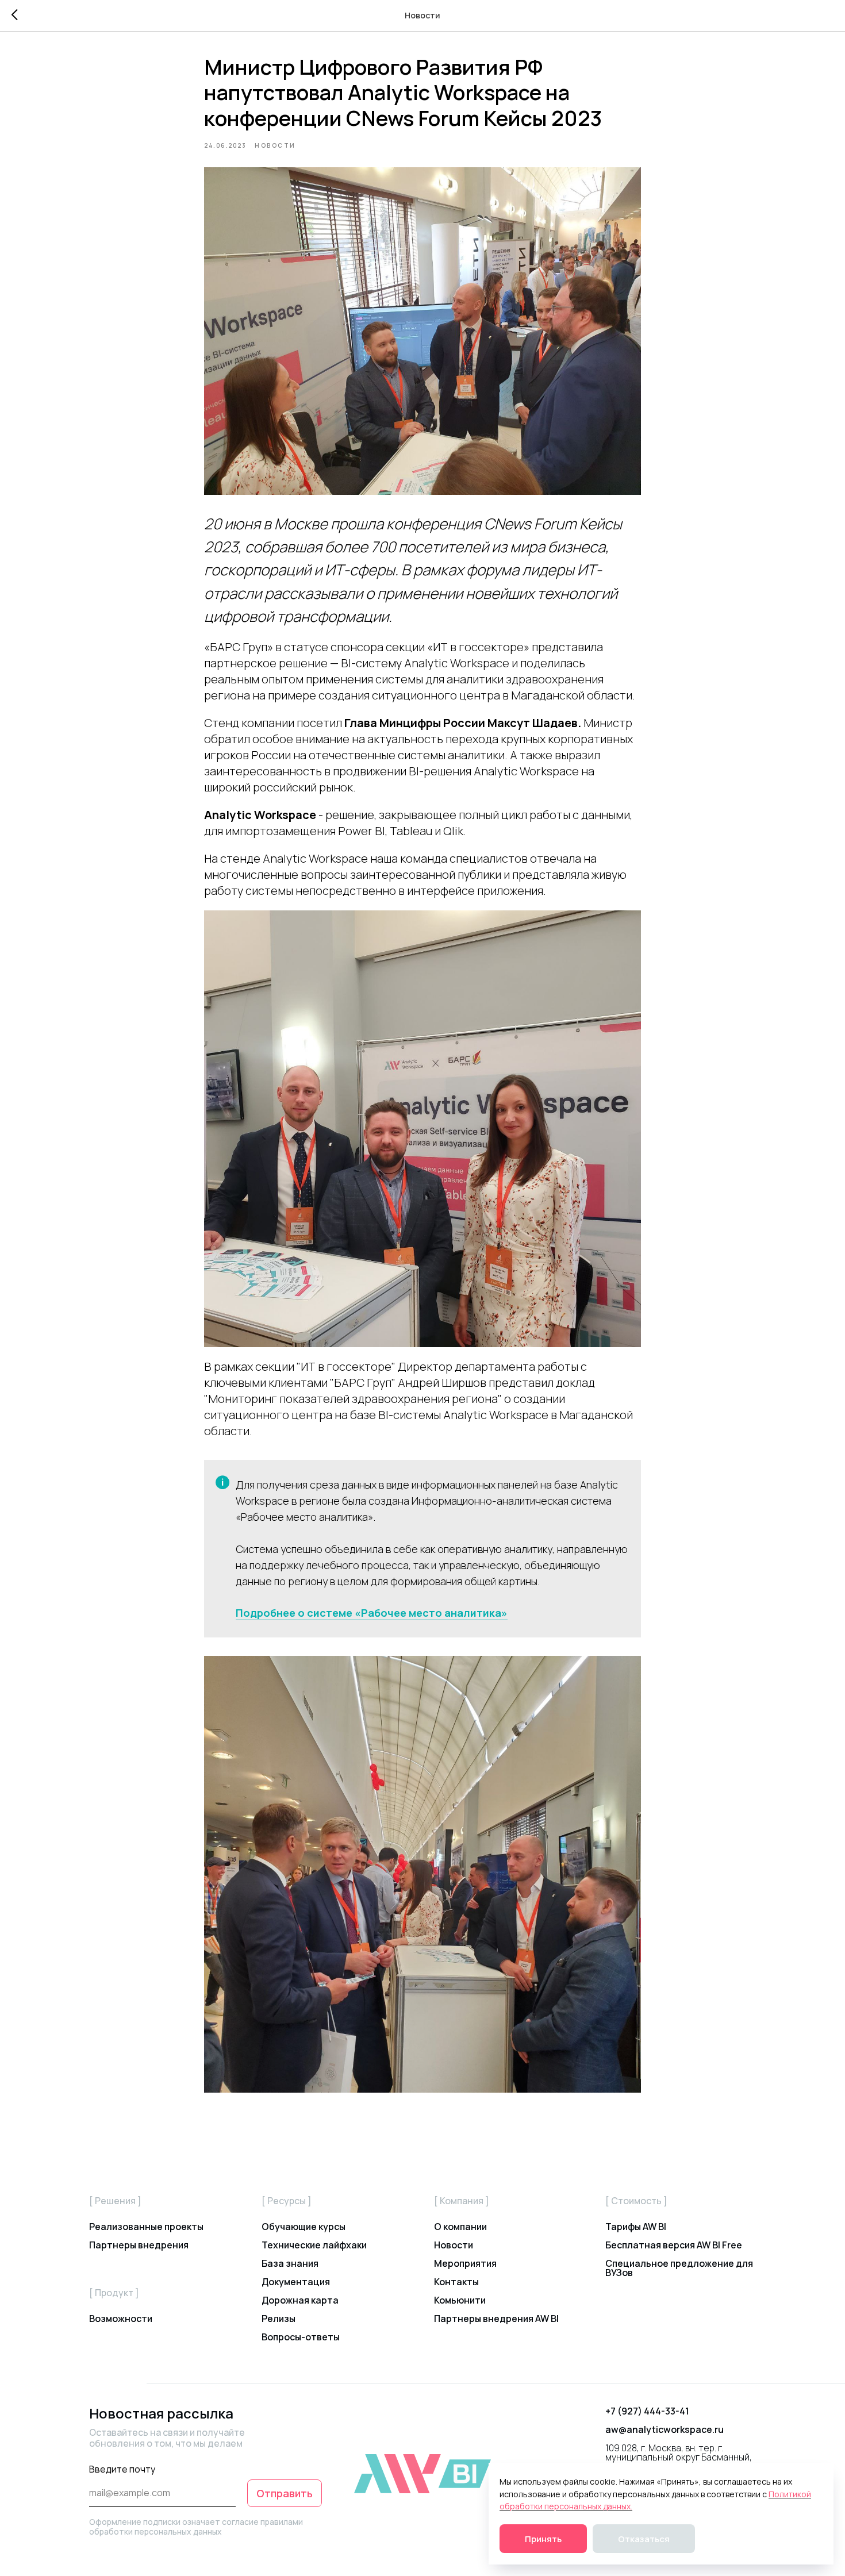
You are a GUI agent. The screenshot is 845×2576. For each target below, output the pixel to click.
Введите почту (122, 2469)
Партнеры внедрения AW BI (496, 2319)
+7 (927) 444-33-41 (647, 2411)
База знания (290, 2263)
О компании (460, 2227)
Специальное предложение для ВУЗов (679, 2268)
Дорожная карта (300, 2300)
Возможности (121, 2319)
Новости (454, 2245)
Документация (296, 2282)
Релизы (279, 2319)
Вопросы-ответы (301, 2337)
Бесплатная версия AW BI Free (674, 2245)
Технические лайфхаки (314, 2245)
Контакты (456, 2282)
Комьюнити (460, 2300)
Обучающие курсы (304, 2227)
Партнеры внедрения (139, 2245)
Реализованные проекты (146, 2227)
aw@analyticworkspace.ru (665, 2429)
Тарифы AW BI (636, 2227)
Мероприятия (465, 2263)
